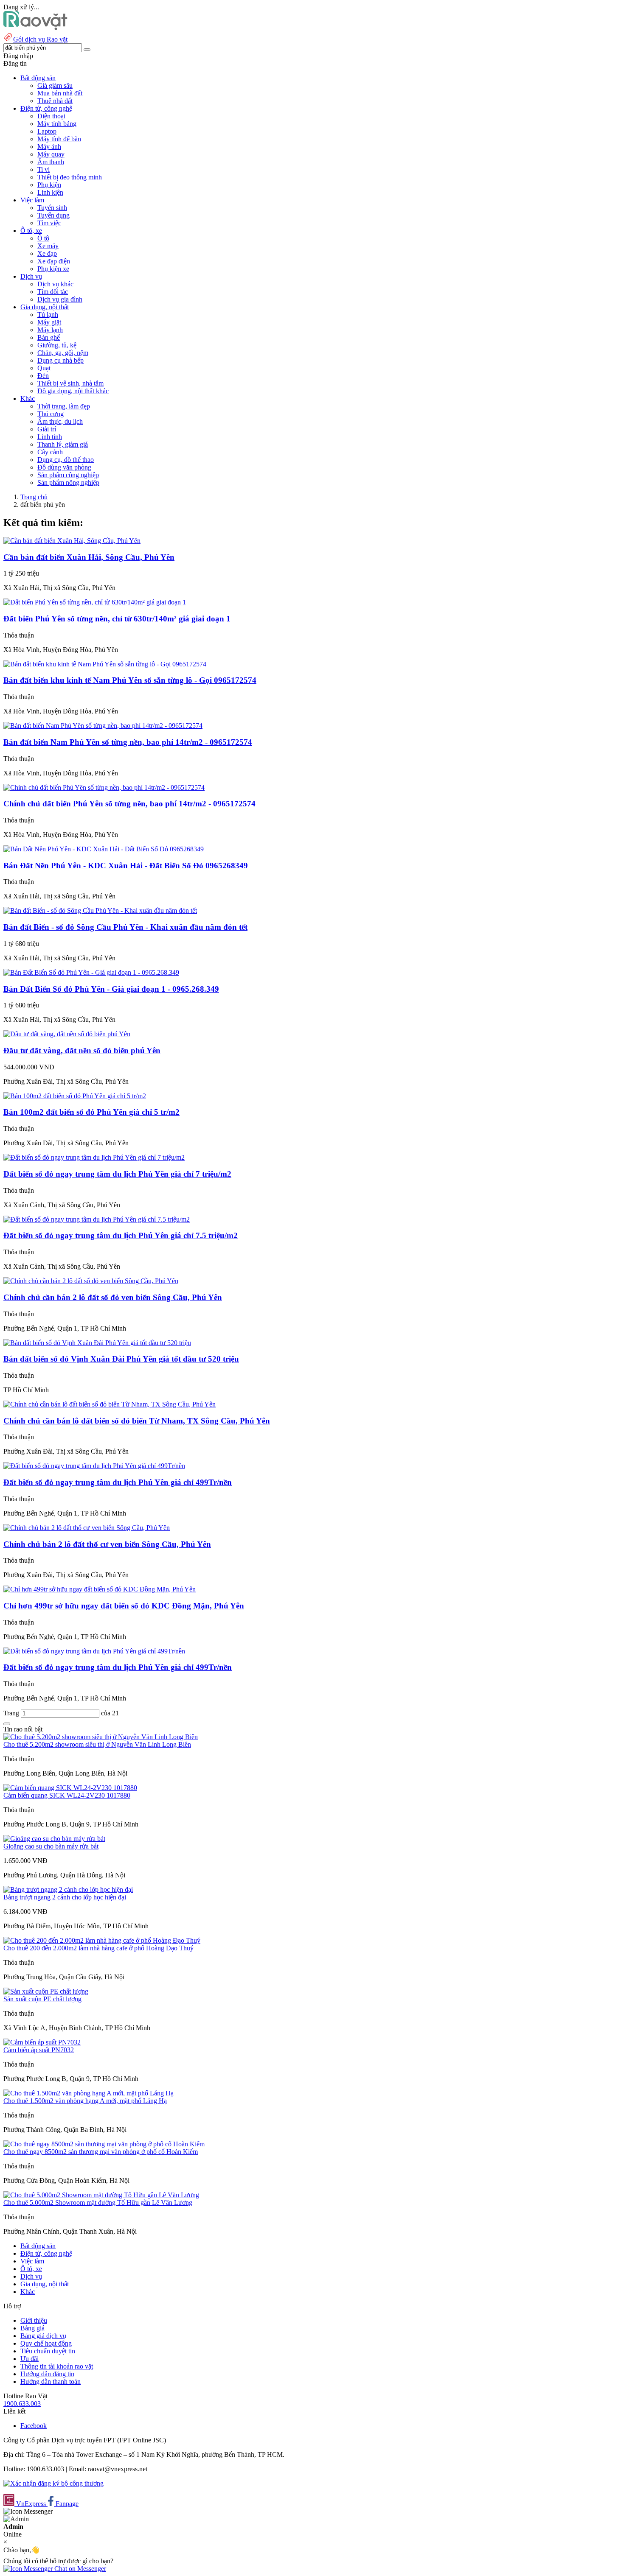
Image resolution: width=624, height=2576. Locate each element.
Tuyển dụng (53, 215)
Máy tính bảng (57, 124)
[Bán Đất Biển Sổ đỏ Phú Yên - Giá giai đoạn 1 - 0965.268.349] (91, 972)
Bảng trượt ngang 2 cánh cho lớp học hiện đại (65, 1897)
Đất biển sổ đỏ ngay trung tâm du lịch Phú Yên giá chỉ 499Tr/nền (118, 1482)
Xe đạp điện (54, 261)
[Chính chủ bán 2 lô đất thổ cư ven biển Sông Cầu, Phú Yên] (87, 1528)
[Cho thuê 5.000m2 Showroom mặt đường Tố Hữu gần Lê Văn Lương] (101, 2195)
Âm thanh (51, 162)
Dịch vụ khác (55, 284)
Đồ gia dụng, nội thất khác (73, 391)
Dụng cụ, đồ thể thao (66, 460)
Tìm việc (49, 223)
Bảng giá (32, 2328)
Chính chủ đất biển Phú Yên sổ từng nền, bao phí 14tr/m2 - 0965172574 (129, 804)
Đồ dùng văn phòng (64, 467)
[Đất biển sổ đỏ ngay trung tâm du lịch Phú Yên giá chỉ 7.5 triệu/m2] (97, 1219)
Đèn (43, 376)
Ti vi (44, 169)
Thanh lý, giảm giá (63, 444)
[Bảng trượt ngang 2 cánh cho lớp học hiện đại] (68, 1889)
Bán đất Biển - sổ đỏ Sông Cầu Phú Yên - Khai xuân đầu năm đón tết (125, 927)
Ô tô (43, 238)
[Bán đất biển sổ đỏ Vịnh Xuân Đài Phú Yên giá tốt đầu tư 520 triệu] (97, 1343)
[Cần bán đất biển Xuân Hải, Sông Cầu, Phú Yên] (72, 541)
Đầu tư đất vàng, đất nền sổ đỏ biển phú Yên (82, 1050)
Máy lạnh (50, 330)
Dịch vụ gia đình (60, 299)
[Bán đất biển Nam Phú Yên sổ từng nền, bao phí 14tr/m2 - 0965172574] (103, 726)
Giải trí (47, 429)
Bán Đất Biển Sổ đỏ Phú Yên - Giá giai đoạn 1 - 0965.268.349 (111, 989)
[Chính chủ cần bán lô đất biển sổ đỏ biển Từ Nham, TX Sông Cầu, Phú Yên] (110, 1404)
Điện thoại (51, 116)
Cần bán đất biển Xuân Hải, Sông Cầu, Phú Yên (89, 557)
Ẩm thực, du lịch (60, 421)
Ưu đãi (30, 2359)
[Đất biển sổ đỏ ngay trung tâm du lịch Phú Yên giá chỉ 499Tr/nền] (94, 1466)
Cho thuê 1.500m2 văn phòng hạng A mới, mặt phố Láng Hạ (85, 2101)
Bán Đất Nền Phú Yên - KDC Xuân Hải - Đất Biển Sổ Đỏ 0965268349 (126, 866)
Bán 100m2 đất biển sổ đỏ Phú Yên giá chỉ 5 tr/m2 (91, 1112)
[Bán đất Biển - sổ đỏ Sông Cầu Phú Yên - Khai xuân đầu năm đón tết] (100, 910)
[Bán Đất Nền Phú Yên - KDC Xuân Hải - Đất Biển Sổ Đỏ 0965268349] (104, 849)
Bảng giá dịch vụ (43, 2336)
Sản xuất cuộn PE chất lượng (42, 1999)
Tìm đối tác (53, 292)
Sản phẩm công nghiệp (68, 475)
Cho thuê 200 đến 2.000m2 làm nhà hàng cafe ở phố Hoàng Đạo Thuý (98, 1948)
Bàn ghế (49, 337)
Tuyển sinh (52, 208)
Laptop (47, 131)
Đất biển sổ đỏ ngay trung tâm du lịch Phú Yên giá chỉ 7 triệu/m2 (117, 1174)
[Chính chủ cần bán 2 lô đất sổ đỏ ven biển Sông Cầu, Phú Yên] (91, 1281)
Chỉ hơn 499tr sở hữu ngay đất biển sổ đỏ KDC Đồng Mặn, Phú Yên (124, 1606)
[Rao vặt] (35, 28)
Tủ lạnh (48, 315)
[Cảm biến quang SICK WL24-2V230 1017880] (70, 1788)
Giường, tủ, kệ (57, 345)
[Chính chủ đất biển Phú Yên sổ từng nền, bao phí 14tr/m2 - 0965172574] (104, 787)
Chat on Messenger (79, 2569)
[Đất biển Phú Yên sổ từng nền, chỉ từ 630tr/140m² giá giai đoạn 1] (95, 602)
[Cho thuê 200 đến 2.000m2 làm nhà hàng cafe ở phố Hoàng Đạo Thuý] (102, 1940)
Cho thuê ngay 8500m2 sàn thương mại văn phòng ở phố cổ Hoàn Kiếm (101, 2152)
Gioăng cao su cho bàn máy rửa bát (51, 1846)
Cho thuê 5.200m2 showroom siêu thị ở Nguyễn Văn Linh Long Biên (97, 1744)
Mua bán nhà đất (60, 93)
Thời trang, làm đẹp (64, 406)
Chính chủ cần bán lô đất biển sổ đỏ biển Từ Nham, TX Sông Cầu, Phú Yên (137, 1421)
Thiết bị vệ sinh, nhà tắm (70, 383)
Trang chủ (34, 497)
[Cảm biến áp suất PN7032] (42, 2042)
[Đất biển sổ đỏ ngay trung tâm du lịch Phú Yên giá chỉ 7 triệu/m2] (94, 1157)
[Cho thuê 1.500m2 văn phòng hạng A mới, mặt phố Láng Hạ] (89, 2093)
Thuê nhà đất (55, 101)
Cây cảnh (50, 452)
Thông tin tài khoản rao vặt (57, 2366)
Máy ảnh (49, 147)
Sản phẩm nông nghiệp (68, 482)
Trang (12, 1713)
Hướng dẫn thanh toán (51, 2382)
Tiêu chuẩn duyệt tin (48, 2351)
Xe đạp (47, 253)
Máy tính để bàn (59, 139)
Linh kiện (50, 192)
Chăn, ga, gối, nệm (63, 353)
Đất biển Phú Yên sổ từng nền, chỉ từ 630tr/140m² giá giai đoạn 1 (117, 619)
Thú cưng (51, 414)
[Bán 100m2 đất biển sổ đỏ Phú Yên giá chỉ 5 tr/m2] (75, 1096)
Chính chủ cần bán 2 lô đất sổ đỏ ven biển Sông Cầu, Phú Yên (113, 1297)
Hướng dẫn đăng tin (47, 2374)
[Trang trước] (7, 1724)
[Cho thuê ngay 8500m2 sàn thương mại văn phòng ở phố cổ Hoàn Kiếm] (104, 2144)
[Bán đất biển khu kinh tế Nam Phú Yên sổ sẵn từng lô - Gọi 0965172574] (105, 664)
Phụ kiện (49, 185)
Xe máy (48, 246)
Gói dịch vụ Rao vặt (40, 39)
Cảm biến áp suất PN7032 (39, 2050)
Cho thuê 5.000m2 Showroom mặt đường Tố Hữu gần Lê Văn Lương (98, 2203)
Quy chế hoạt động (46, 2343)
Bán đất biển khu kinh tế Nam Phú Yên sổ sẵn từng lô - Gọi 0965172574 (130, 680)
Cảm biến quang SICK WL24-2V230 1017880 (67, 1795)
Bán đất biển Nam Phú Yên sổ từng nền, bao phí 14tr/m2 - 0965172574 (128, 742)
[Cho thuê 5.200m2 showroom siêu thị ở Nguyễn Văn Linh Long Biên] (101, 1737)
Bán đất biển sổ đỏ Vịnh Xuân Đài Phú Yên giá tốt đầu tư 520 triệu (121, 1359)
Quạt (44, 368)
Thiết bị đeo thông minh (70, 177)
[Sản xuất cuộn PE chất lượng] (46, 1991)
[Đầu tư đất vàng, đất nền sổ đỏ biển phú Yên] (67, 1034)
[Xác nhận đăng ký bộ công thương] (53, 2483)
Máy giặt (49, 322)
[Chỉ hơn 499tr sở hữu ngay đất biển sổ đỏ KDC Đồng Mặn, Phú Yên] (100, 1589)
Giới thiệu (34, 2320)
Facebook (34, 2426)
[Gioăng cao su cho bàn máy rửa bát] (54, 1839)
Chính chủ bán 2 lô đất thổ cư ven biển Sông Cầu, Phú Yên (107, 1544)
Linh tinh (50, 437)
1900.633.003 (22, 2404)
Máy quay (51, 154)
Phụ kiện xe (53, 269)
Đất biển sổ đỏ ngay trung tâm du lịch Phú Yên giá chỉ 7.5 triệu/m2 (121, 1235)
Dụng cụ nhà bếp (60, 360)
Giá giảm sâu (55, 85)
